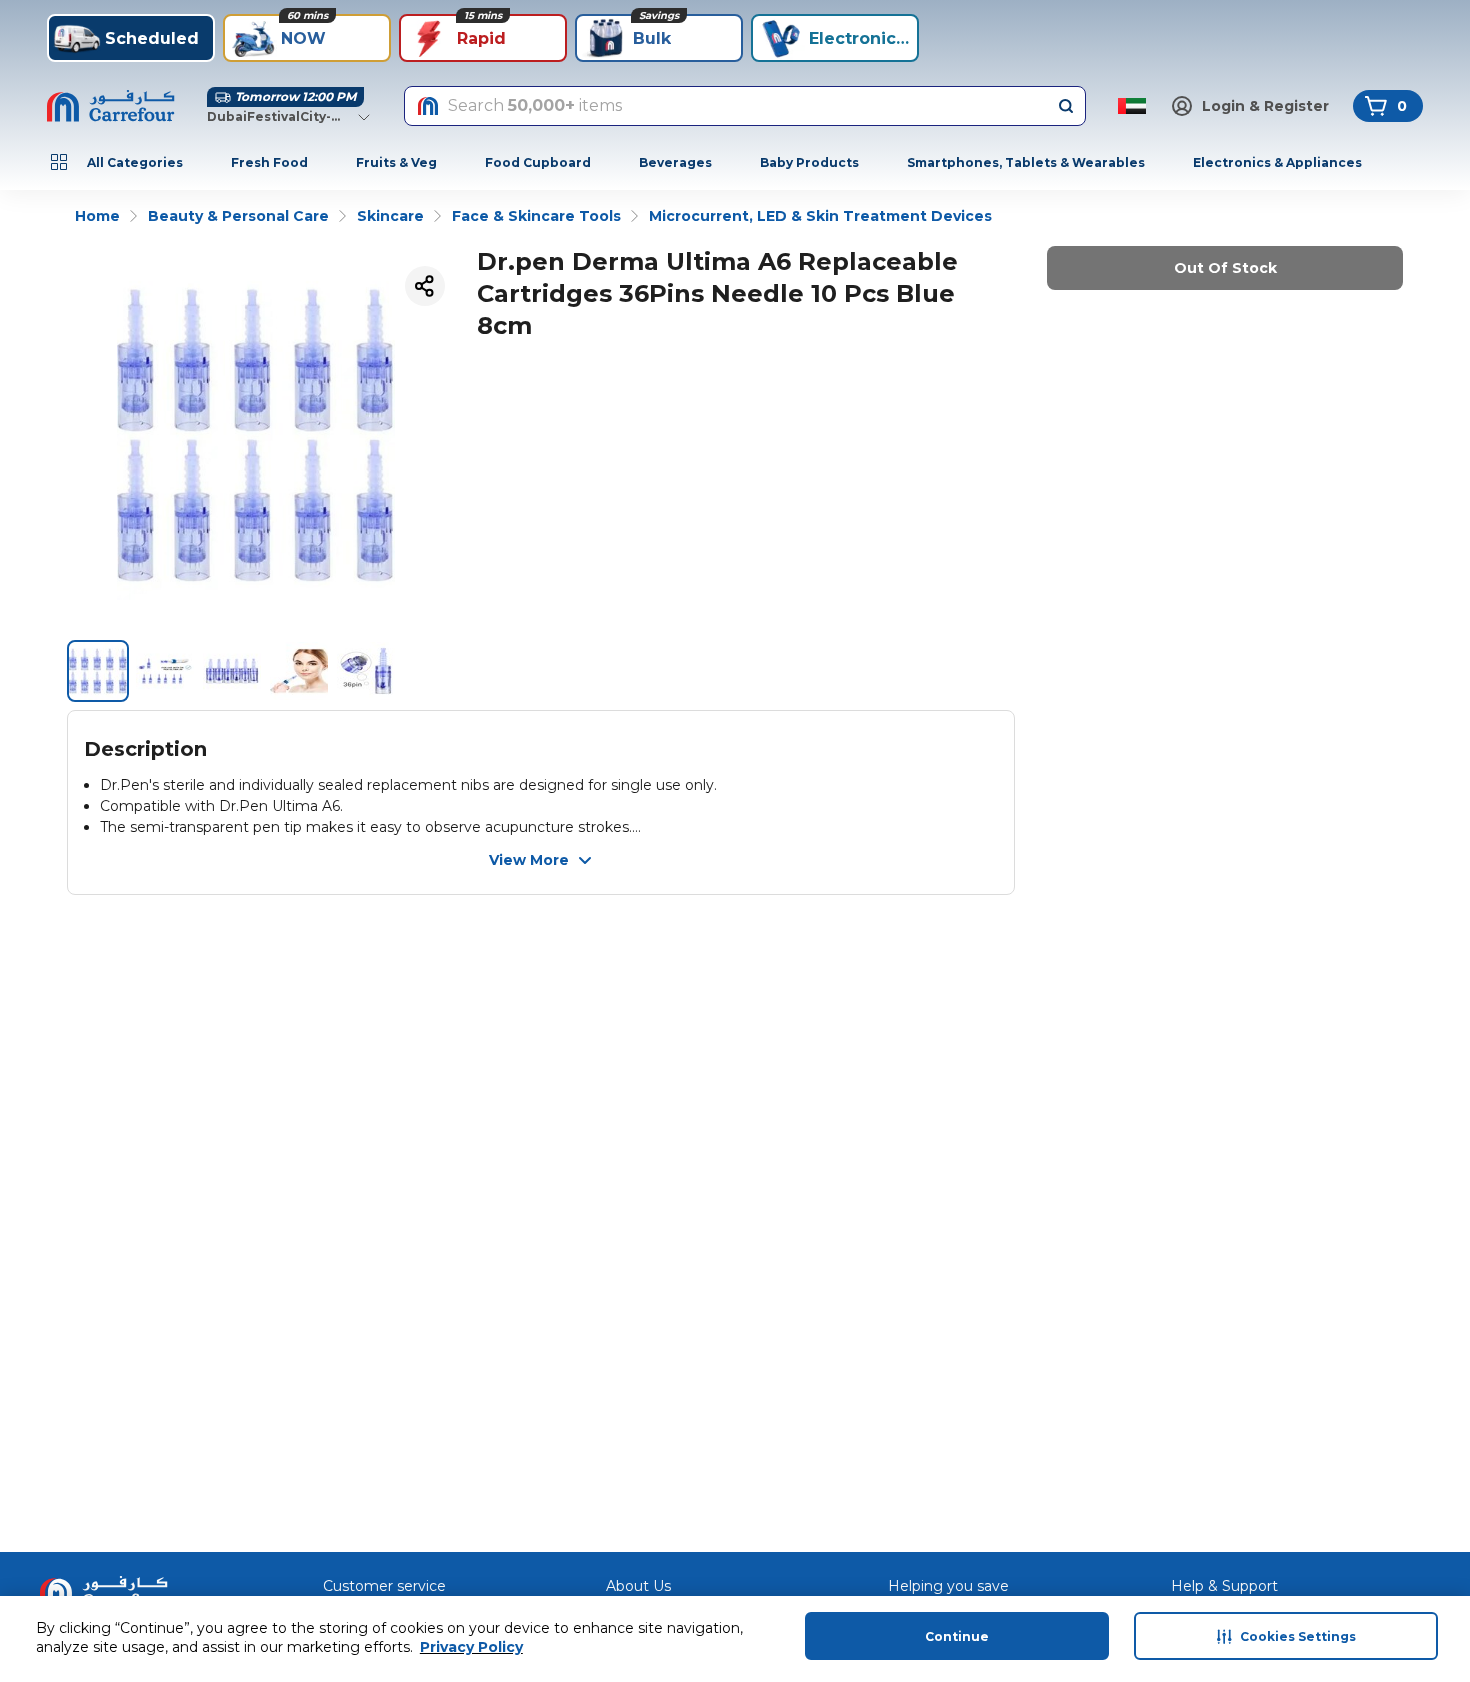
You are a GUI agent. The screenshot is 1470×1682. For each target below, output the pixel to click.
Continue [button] (957, 1636)
